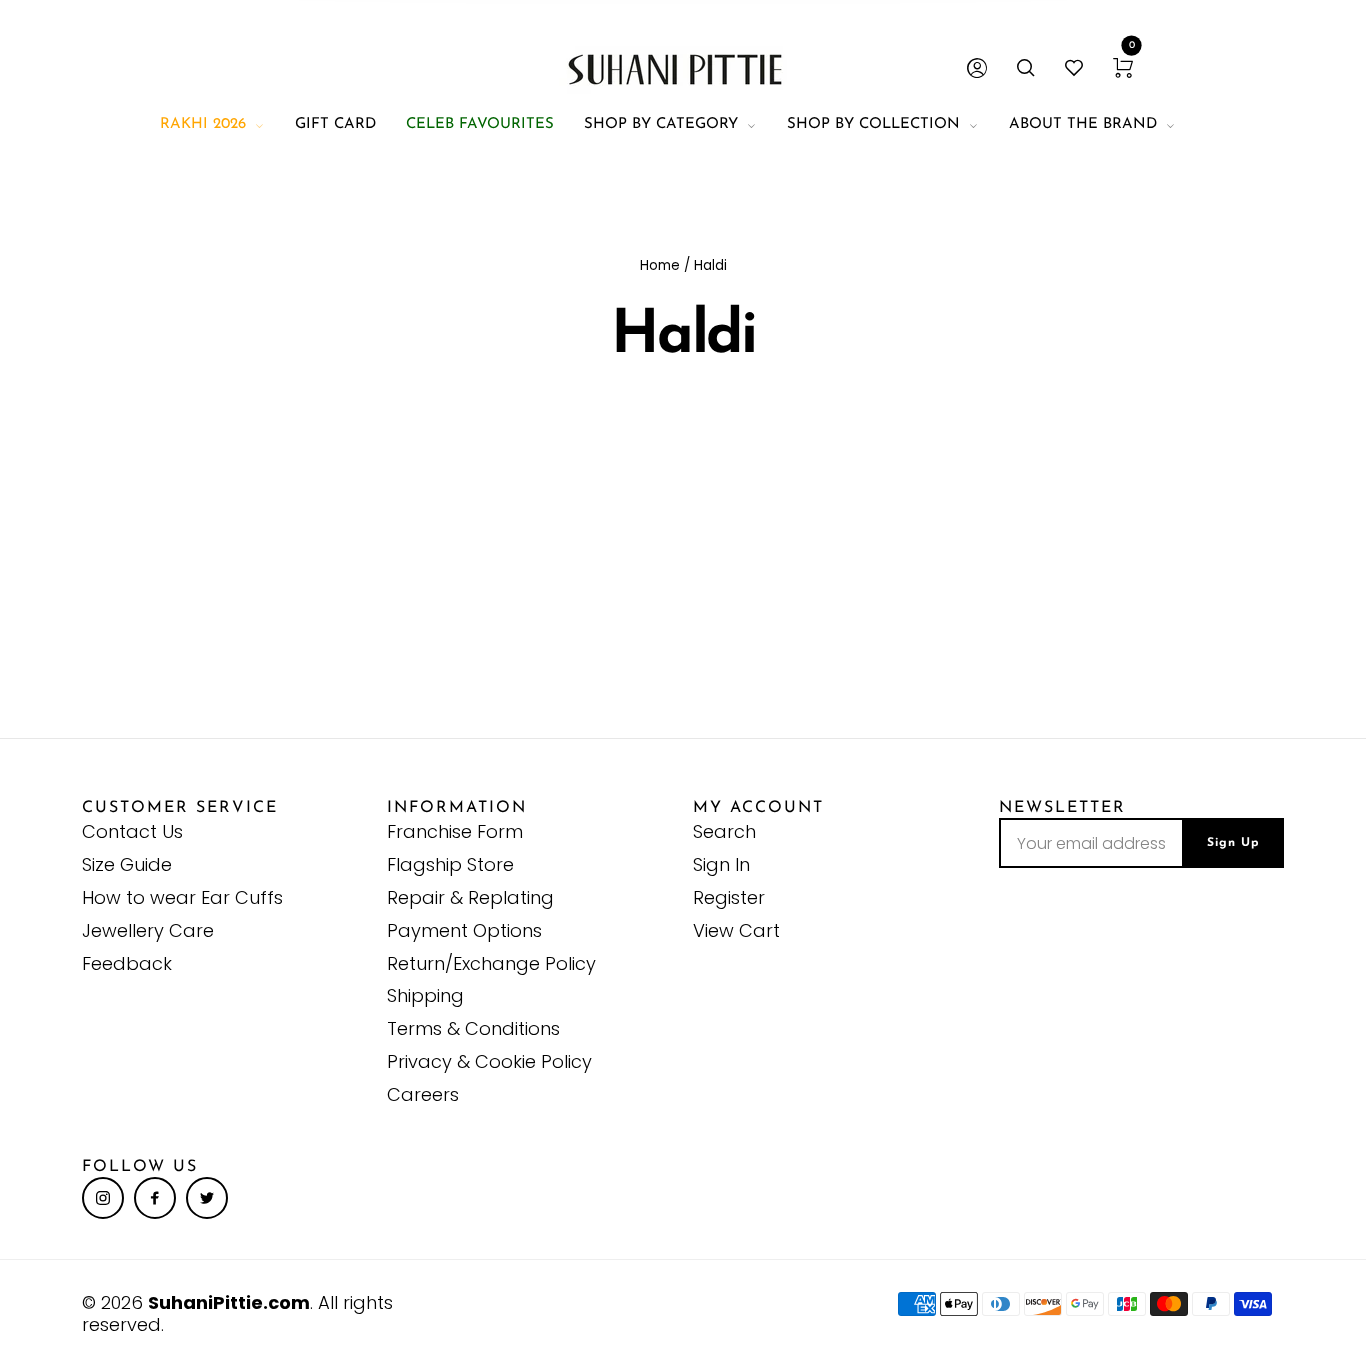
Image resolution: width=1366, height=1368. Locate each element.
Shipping (425, 995)
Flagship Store (450, 864)
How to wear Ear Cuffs (182, 897)
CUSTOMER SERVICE (180, 808)
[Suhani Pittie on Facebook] (155, 1198)
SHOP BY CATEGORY (661, 124)
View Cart (736, 930)
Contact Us (132, 831)
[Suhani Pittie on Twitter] (207, 1198)
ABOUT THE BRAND (1083, 124)
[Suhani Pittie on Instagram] (103, 1198)
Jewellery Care (148, 930)
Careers (423, 1094)
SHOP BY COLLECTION (873, 124)
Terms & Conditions (473, 1028)
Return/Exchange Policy (491, 963)
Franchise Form (455, 831)
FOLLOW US (140, 1167)
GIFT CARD (335, 124)
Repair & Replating (470, 897)
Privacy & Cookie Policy (489, 1061)
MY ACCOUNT (758, 808)
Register (729, 897)
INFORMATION (457, 808)
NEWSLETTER (1062, 808)
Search (724, 831)
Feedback (127, 963)
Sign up (1233, 843)
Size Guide (127, 864)
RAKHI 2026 (203, 124)
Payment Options (464, 930)
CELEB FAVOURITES (480, 124)
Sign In (721, 864)
